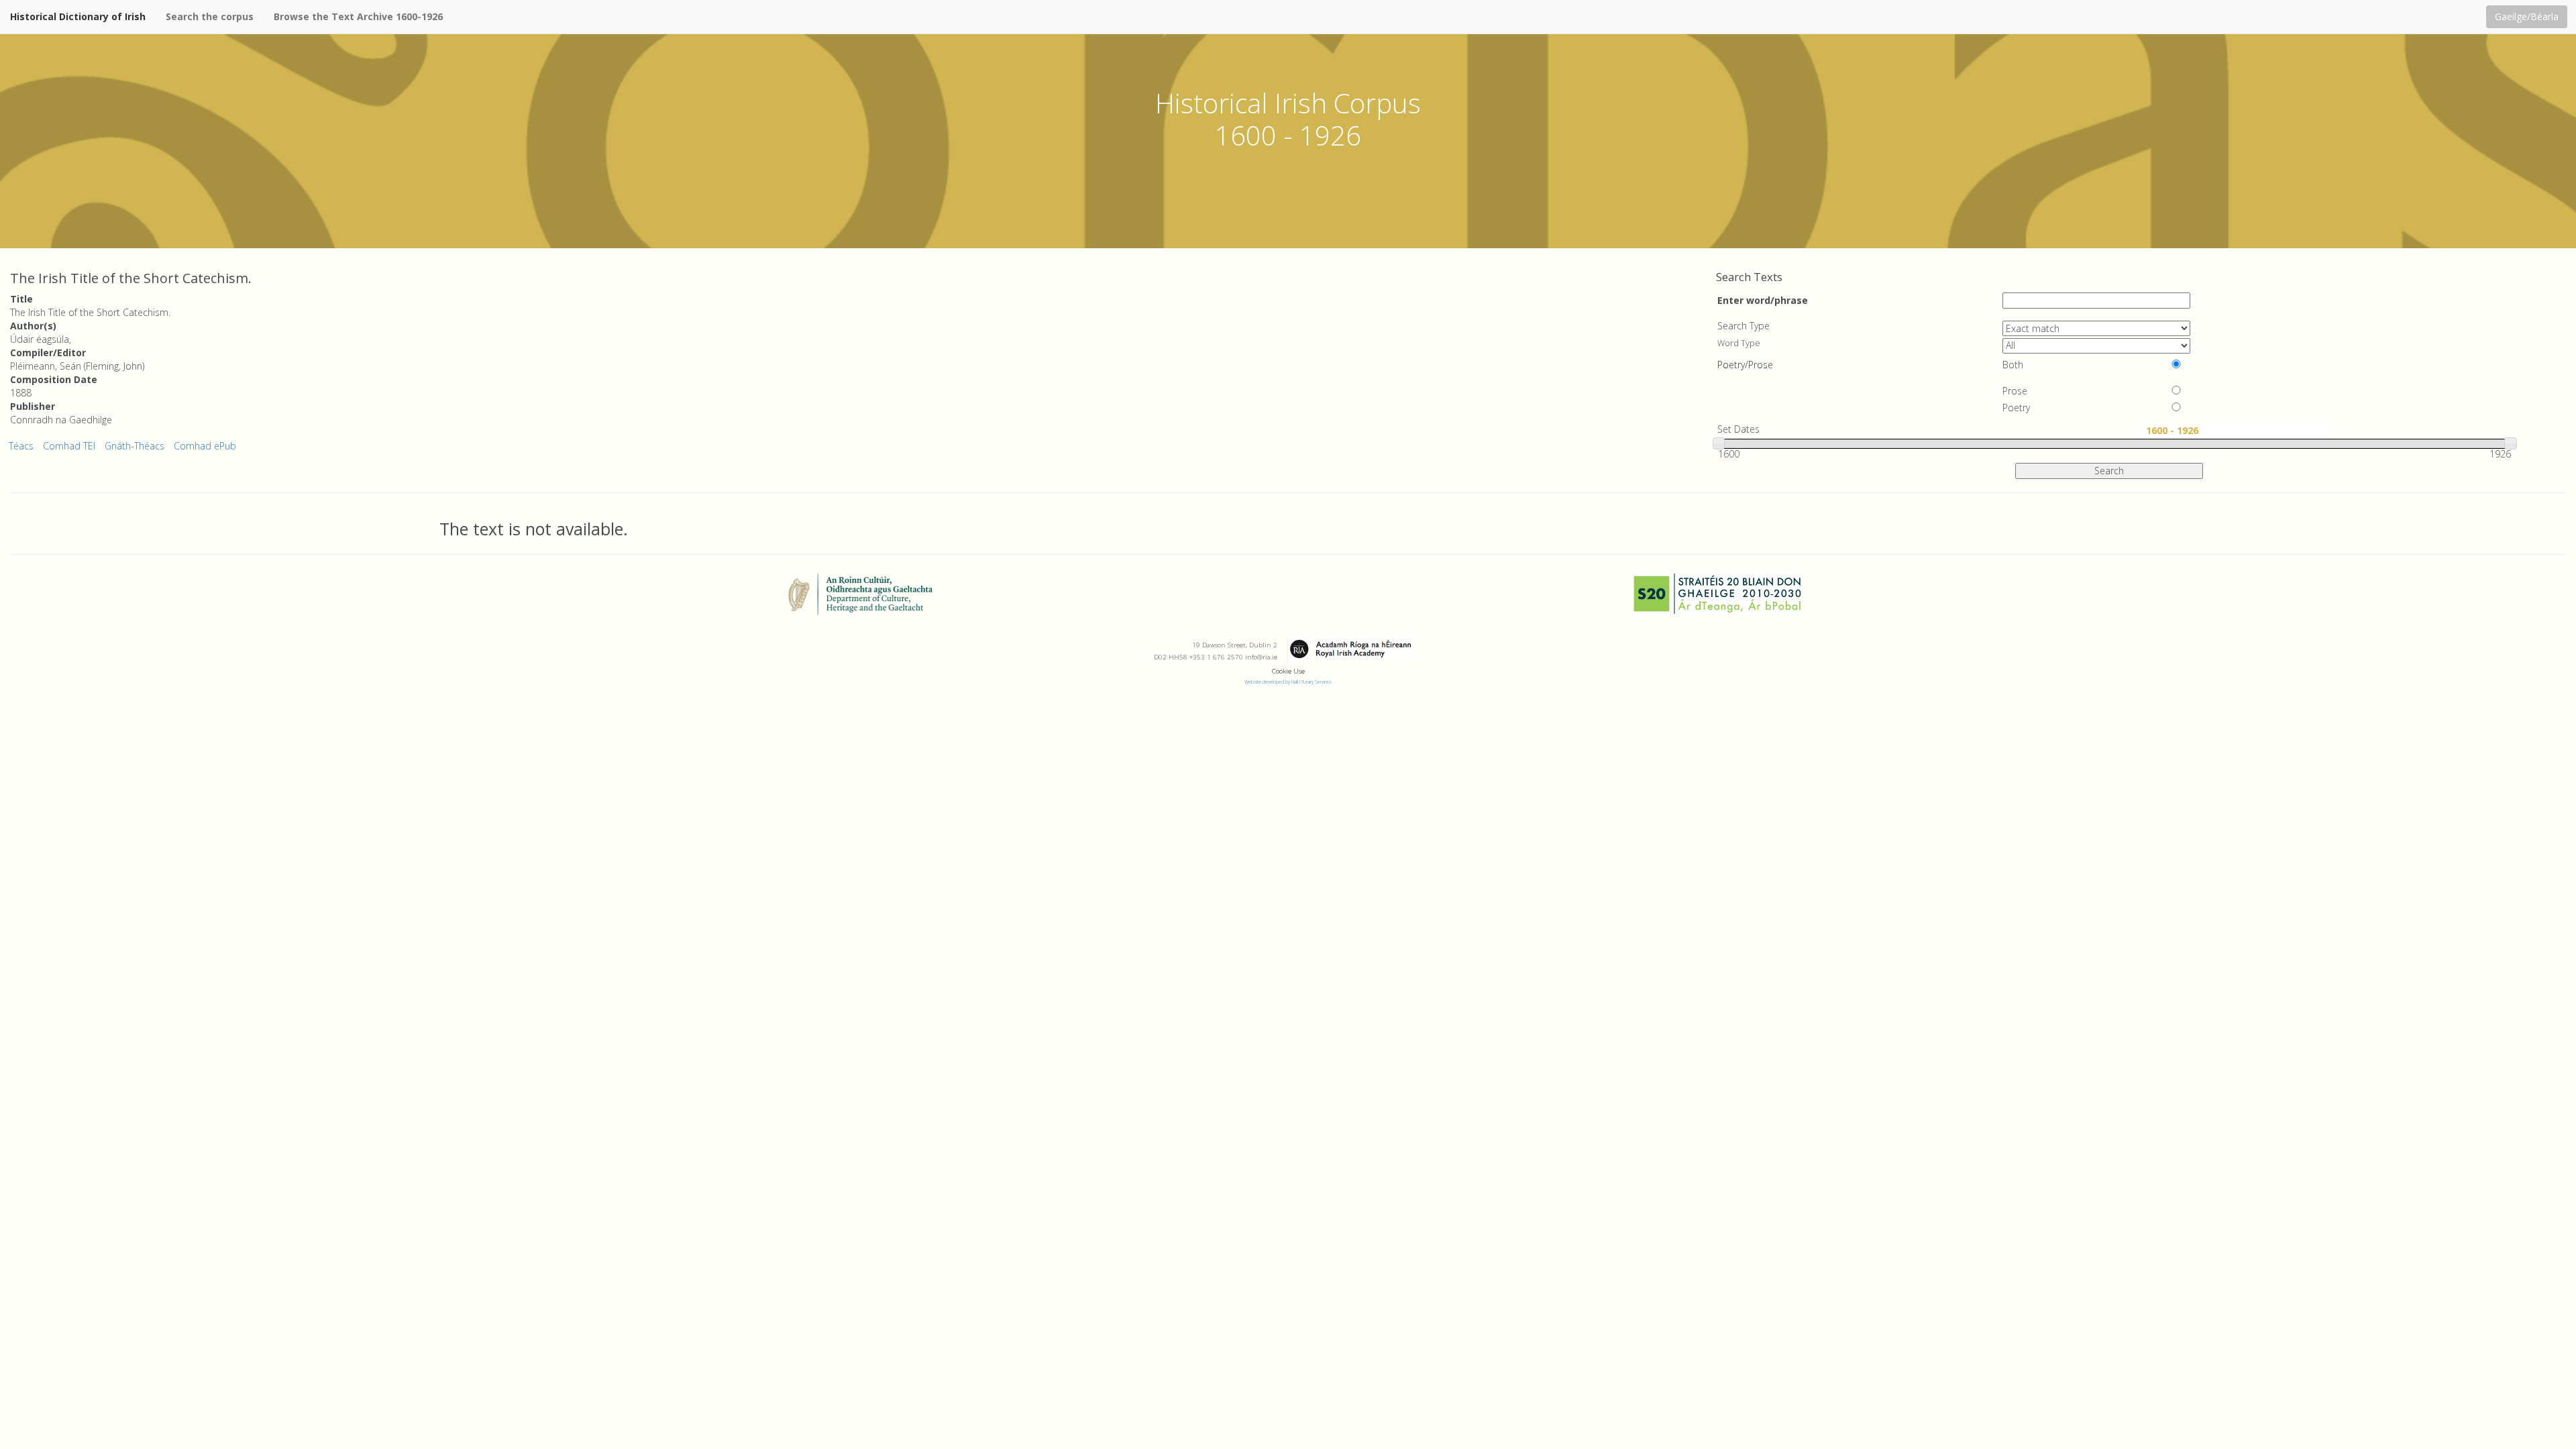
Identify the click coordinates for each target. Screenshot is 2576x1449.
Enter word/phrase (1763, 300)
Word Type (1739, 343)
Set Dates (1738, 429)
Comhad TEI (69, 446)
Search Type (1743, 326)
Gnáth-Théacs (135, 446)
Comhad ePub (205, 446)
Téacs (21, 446)
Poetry (2016, 408)
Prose (2015, 391)
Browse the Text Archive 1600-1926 (358, 16)
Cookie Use (1288, 671)
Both (2013, 365)
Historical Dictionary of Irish (78, 16)
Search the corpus (210, 16)
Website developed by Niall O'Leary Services (1288, 682)
